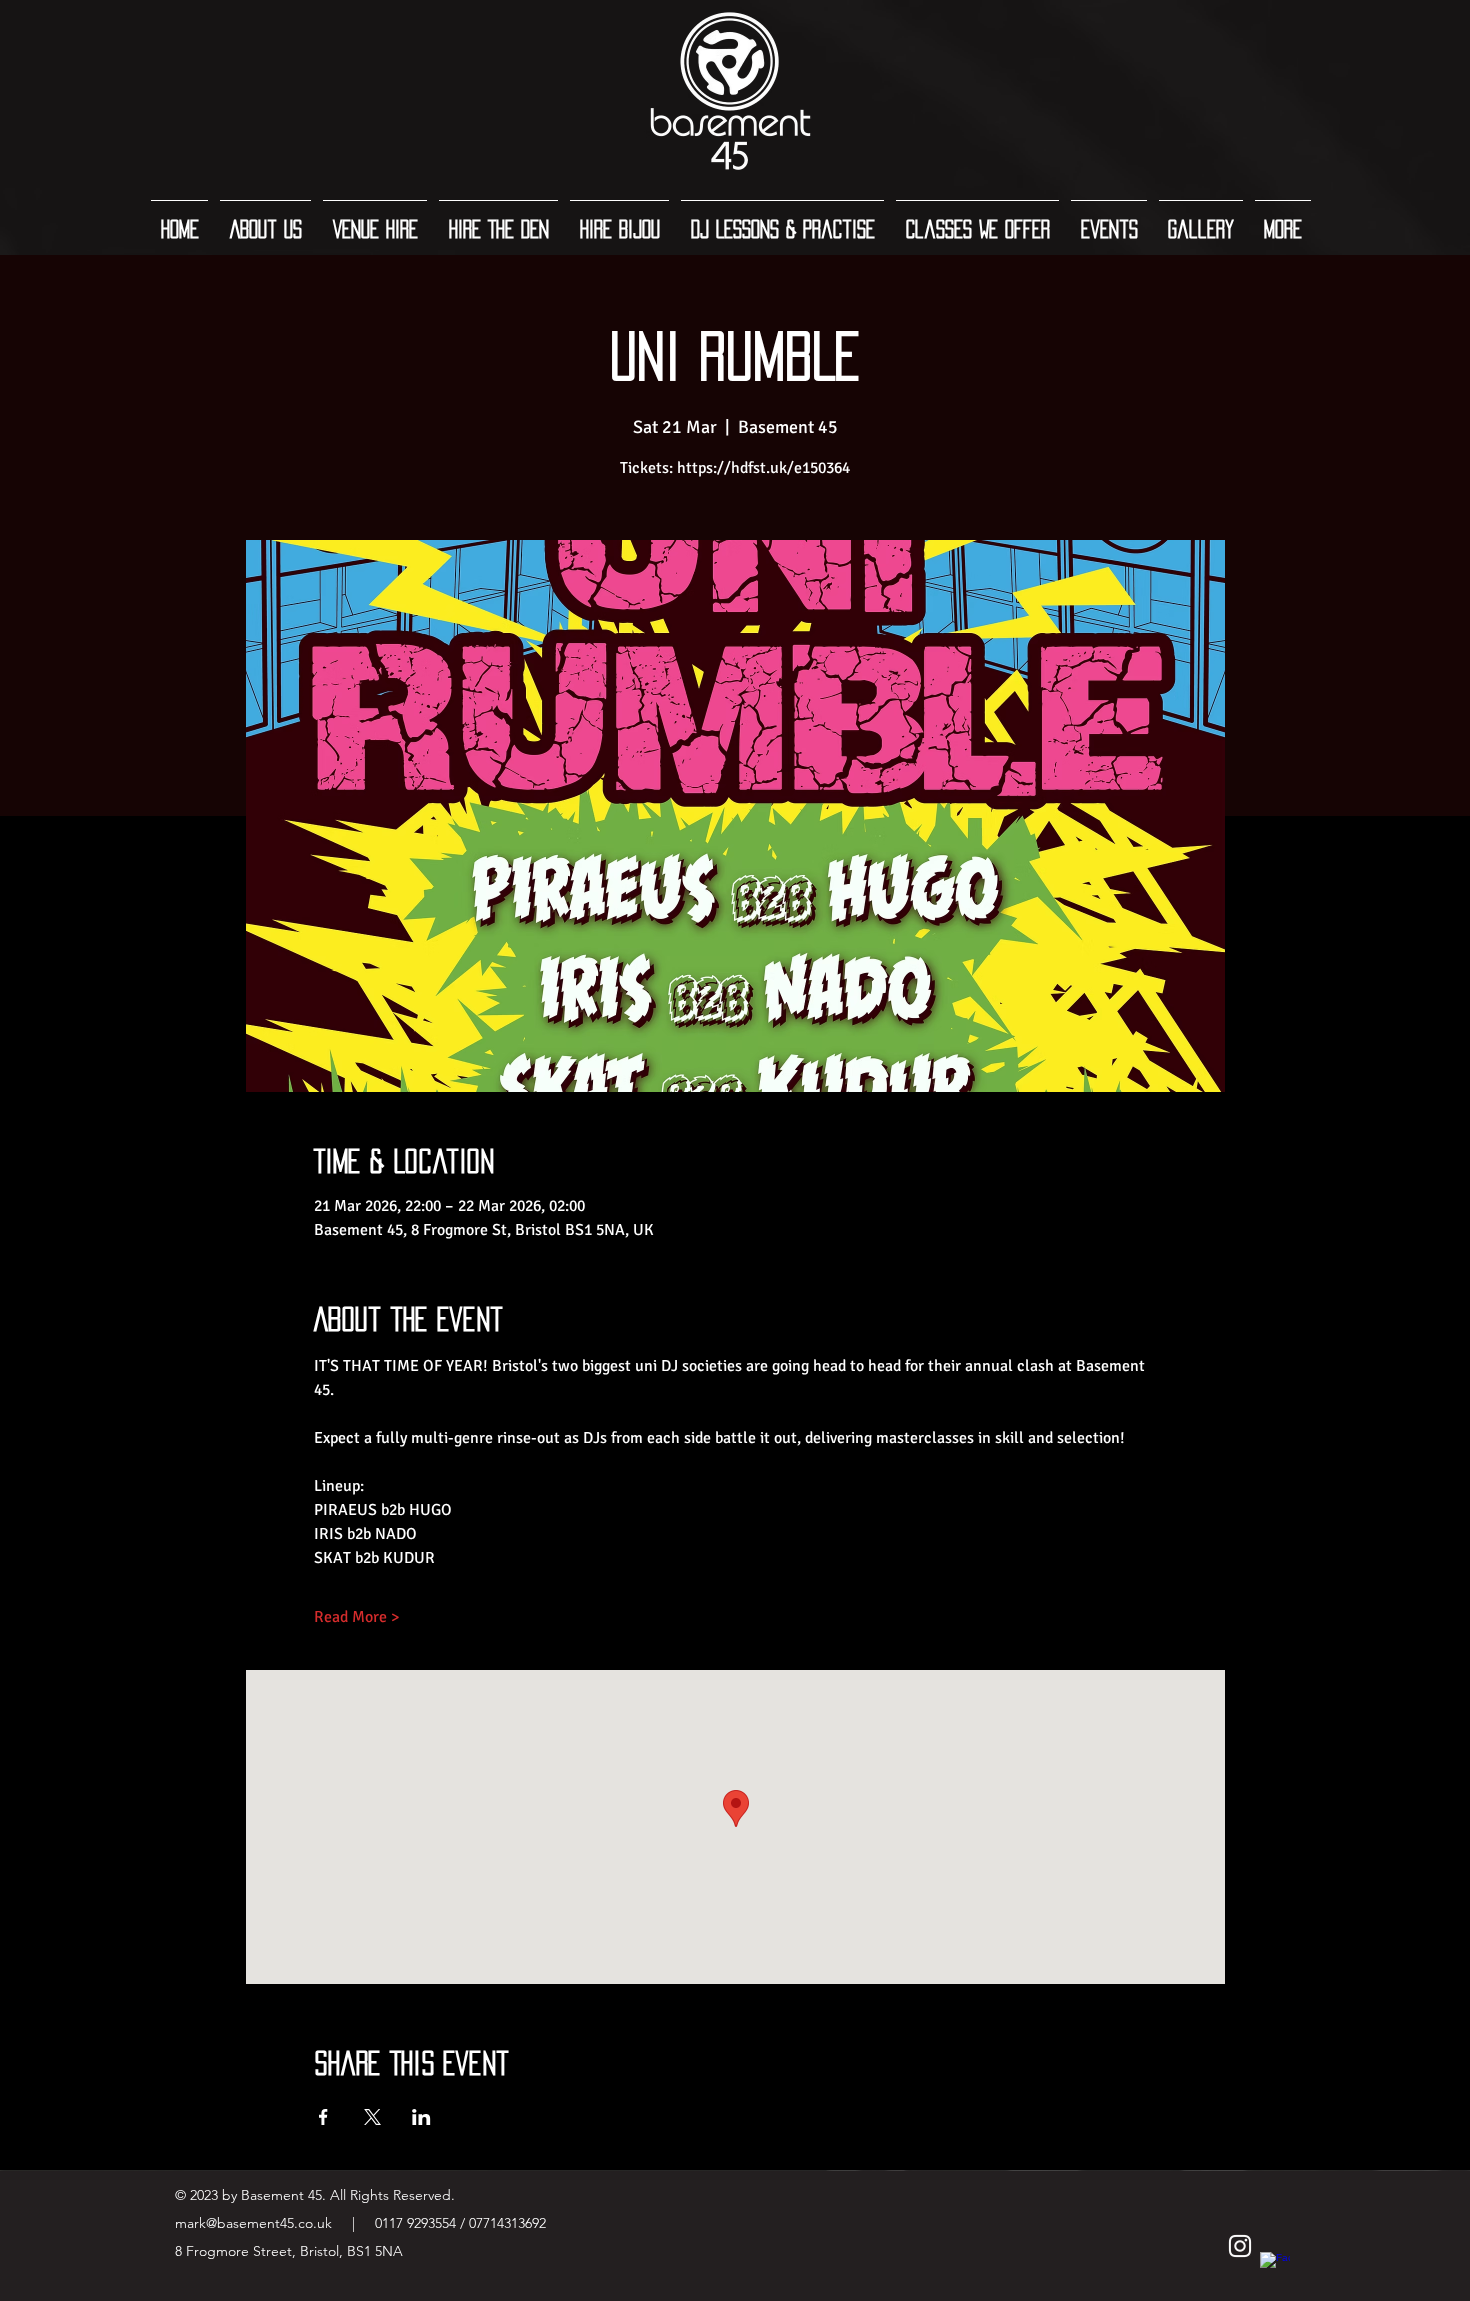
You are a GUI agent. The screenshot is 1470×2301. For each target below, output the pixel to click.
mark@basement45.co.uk (253, 2223)
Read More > (356, 1617)
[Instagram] (1240, 2246)
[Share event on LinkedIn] (421, 2117)
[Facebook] (1275, 2267)
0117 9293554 (413, 2223)
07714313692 (507, 2223)
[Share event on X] (372, 2117)
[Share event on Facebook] (323, 2117)
